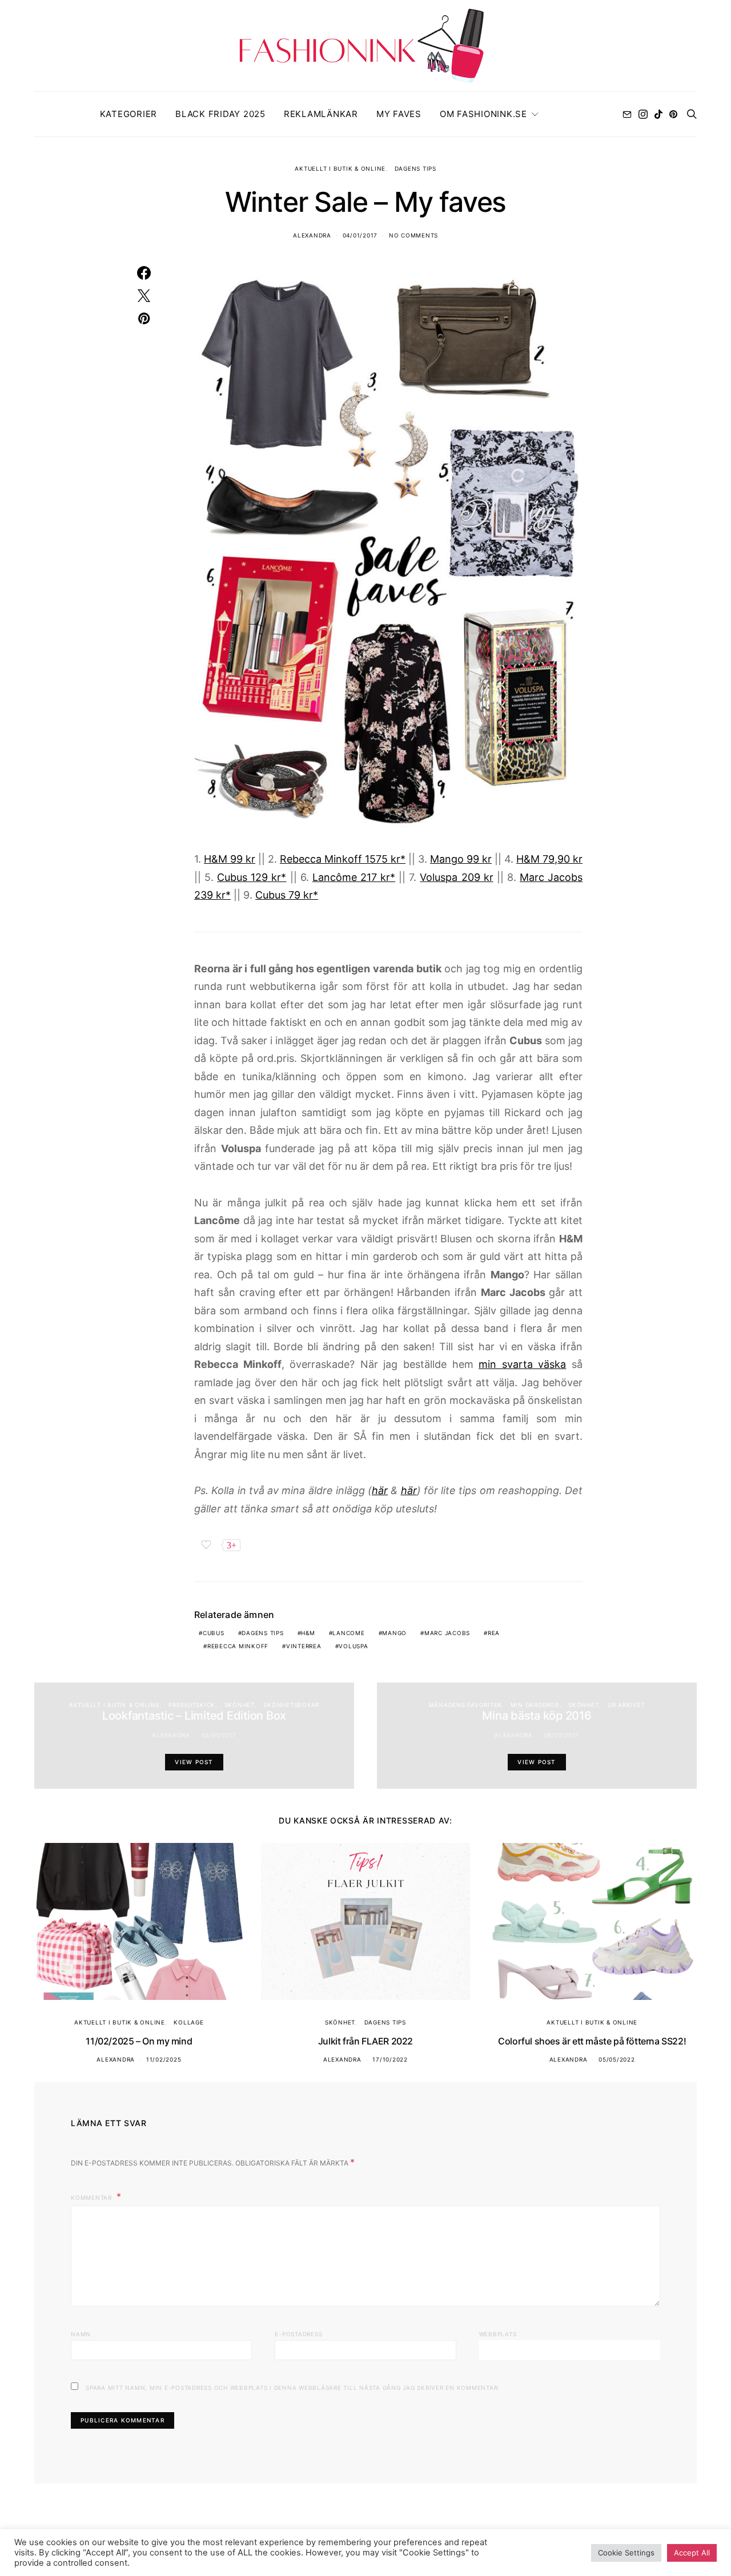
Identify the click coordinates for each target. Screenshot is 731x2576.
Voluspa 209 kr (456, 877)
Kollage (188, 2022)
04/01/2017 (360, 235)
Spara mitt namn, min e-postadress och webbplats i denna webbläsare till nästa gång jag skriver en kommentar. (293, 2388)
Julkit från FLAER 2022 (365, 2041)
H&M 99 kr (230, 859)
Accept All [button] (692, 2553)
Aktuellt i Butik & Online (340, 168)
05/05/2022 (617, 2059)
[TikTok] (658, 114)
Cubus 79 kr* (287, 895)
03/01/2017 (219, 1735)
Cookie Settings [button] (626, 2553)
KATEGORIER (129, 114)
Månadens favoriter (465, 1705)
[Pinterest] (673, 114)
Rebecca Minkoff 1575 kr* (343, 859)
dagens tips (262, 1633)
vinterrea (304, 1646)
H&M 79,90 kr (549, 859)
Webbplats (498, 2334)
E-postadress (298, 2334)
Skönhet (240, 1705)
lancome (348, 1633)
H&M (308, 1633)
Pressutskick (192, 1705)
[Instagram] (643, 114)
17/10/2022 (390, 2059)
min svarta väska (522, 1364)
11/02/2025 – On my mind (139, 2041)
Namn (81, 2334)
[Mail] (627, 114)
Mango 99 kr (461, 859)
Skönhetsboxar (291, 1705)
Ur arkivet (626, 1705)
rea (494, 1633)
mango (394, 1633)
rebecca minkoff (238, 1646)
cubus (214, 1633)
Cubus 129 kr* (252, 877)
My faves (399, 114)
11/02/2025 (164, 2059)
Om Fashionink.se (483, 114)
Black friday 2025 (220, 114)
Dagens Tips (415, 168)
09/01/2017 (562, 1735)
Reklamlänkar (321, 114)
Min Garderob (535, 1705)
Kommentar (93, 2197)
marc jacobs (447, 1633)
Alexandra (312, 235)
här (380, 1490)
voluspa (353, 1646)
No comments (413, 235)
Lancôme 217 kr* (354, 877)
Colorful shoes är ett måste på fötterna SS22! (592, 2041)
